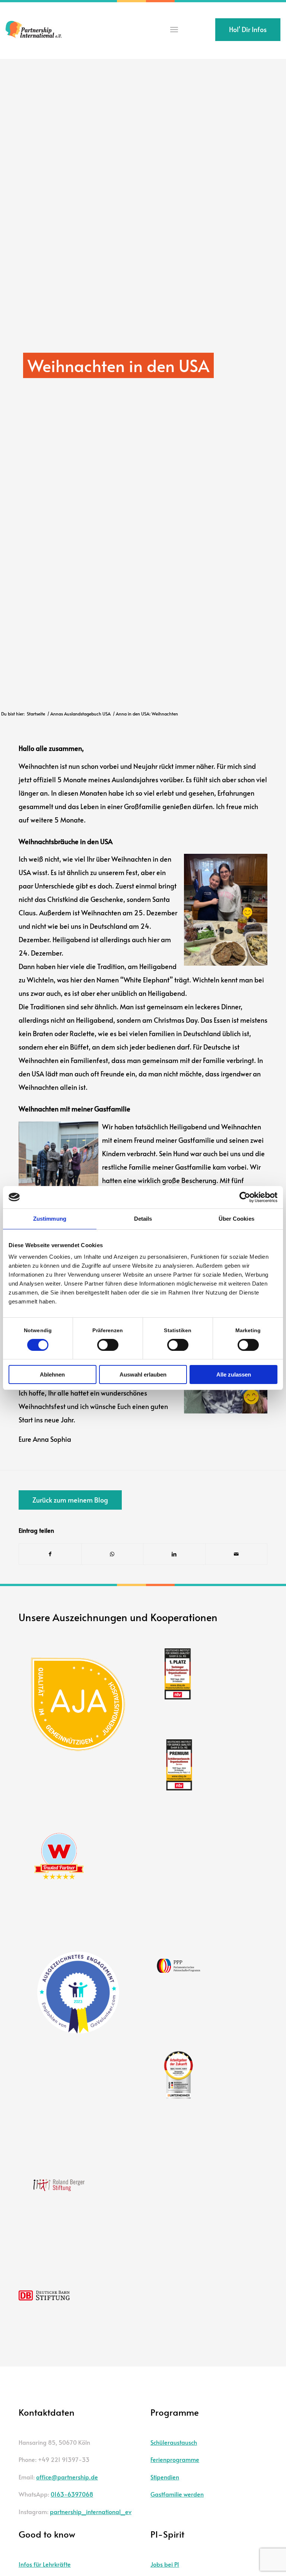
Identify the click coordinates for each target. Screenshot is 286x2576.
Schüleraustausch (174, 2442)
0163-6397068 (72, 2494)
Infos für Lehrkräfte (45, 2564)
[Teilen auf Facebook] (50, 1554)
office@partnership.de (67, 2477)
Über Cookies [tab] (236, 1219)
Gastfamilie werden (177, 2494)
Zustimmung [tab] (50, 1219)
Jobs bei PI (165, 2564)
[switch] (108, 1345)
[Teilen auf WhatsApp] (112, 1554)
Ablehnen (52, 1375)
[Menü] (174, 30)
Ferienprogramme (175, 2459)
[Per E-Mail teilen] (236, 1554)
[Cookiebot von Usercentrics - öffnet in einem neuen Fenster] (245, 1197)
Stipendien (165, 2477)
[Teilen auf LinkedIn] (174, 1554)
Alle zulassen (234, 1375)
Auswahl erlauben (143, 1375)
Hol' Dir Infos (248, 29)
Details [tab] (143, 1219)
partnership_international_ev (91, 2511)
